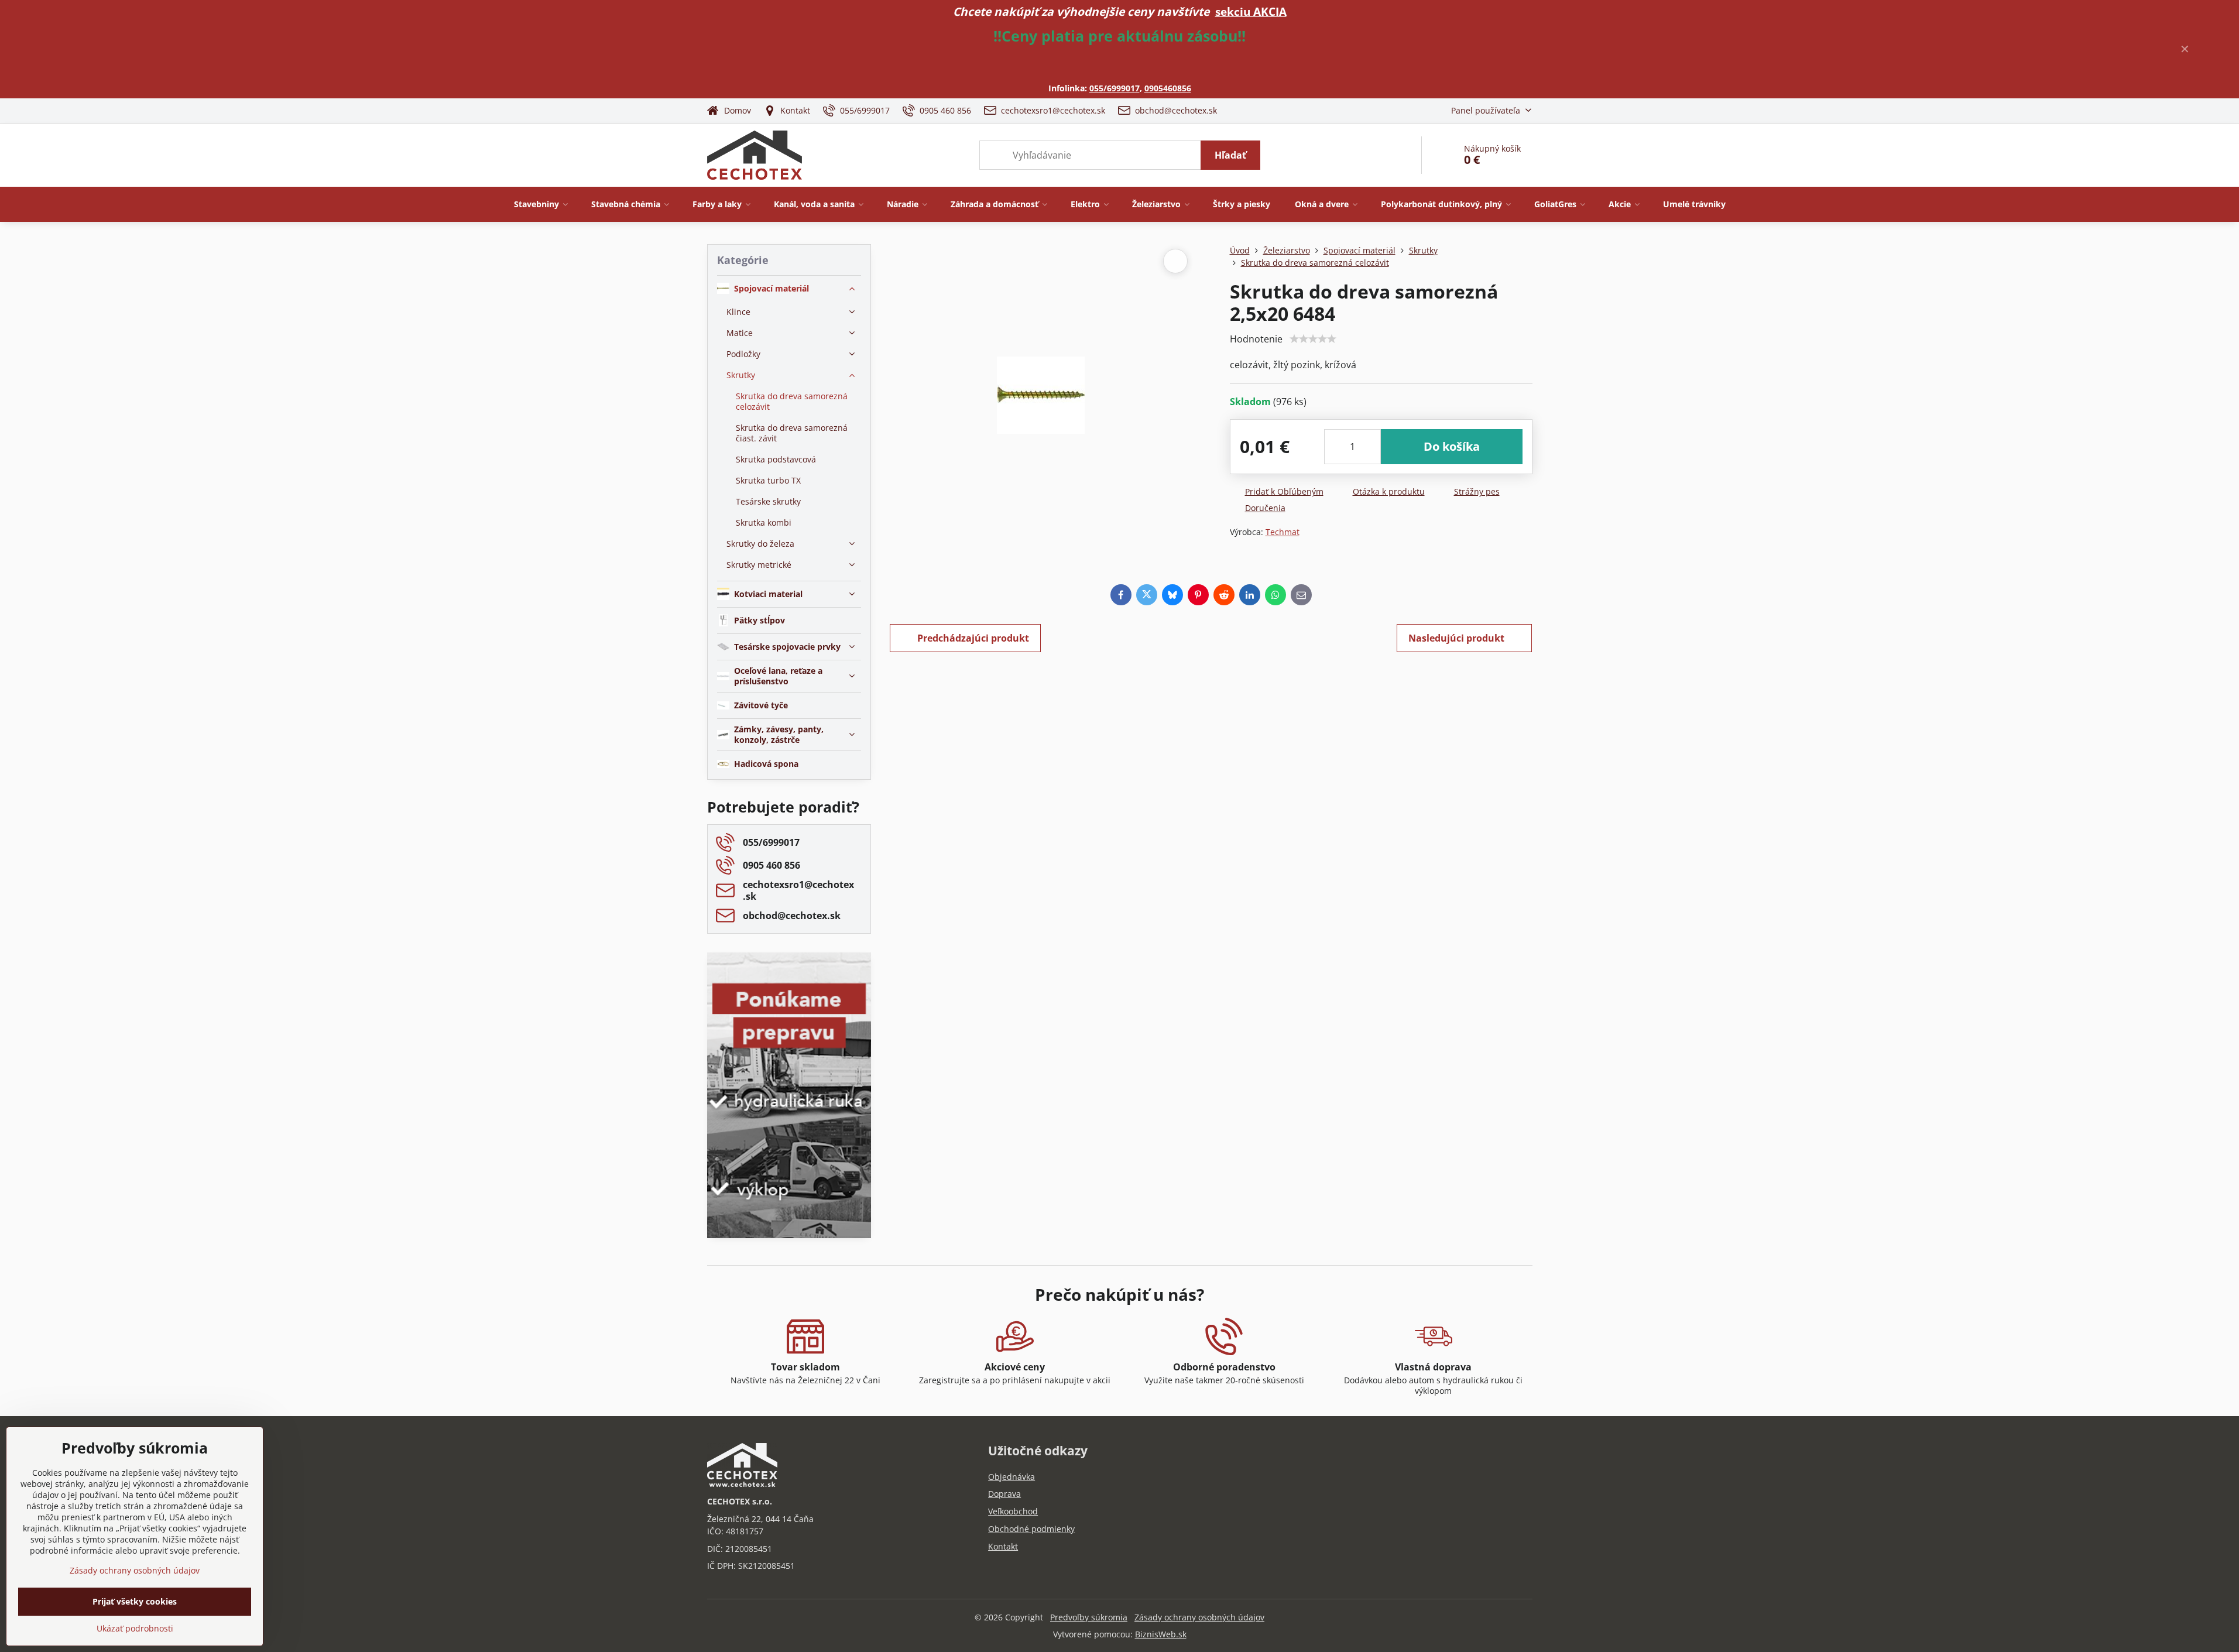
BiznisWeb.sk (1161, 1634)
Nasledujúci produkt (1456, 638)
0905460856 (1168, 88)
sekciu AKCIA (1251, 11)
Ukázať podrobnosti (135, 1628)
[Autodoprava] (789, 1154)
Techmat (1283, 532)
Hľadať (1230, 155)
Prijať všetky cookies (135, 1601)
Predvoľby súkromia (1089, 1617)
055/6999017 (1115, 88)
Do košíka (1452, 446)
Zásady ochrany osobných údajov (1199, 1617)
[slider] (1313, 339)
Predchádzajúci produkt (973, 638)
